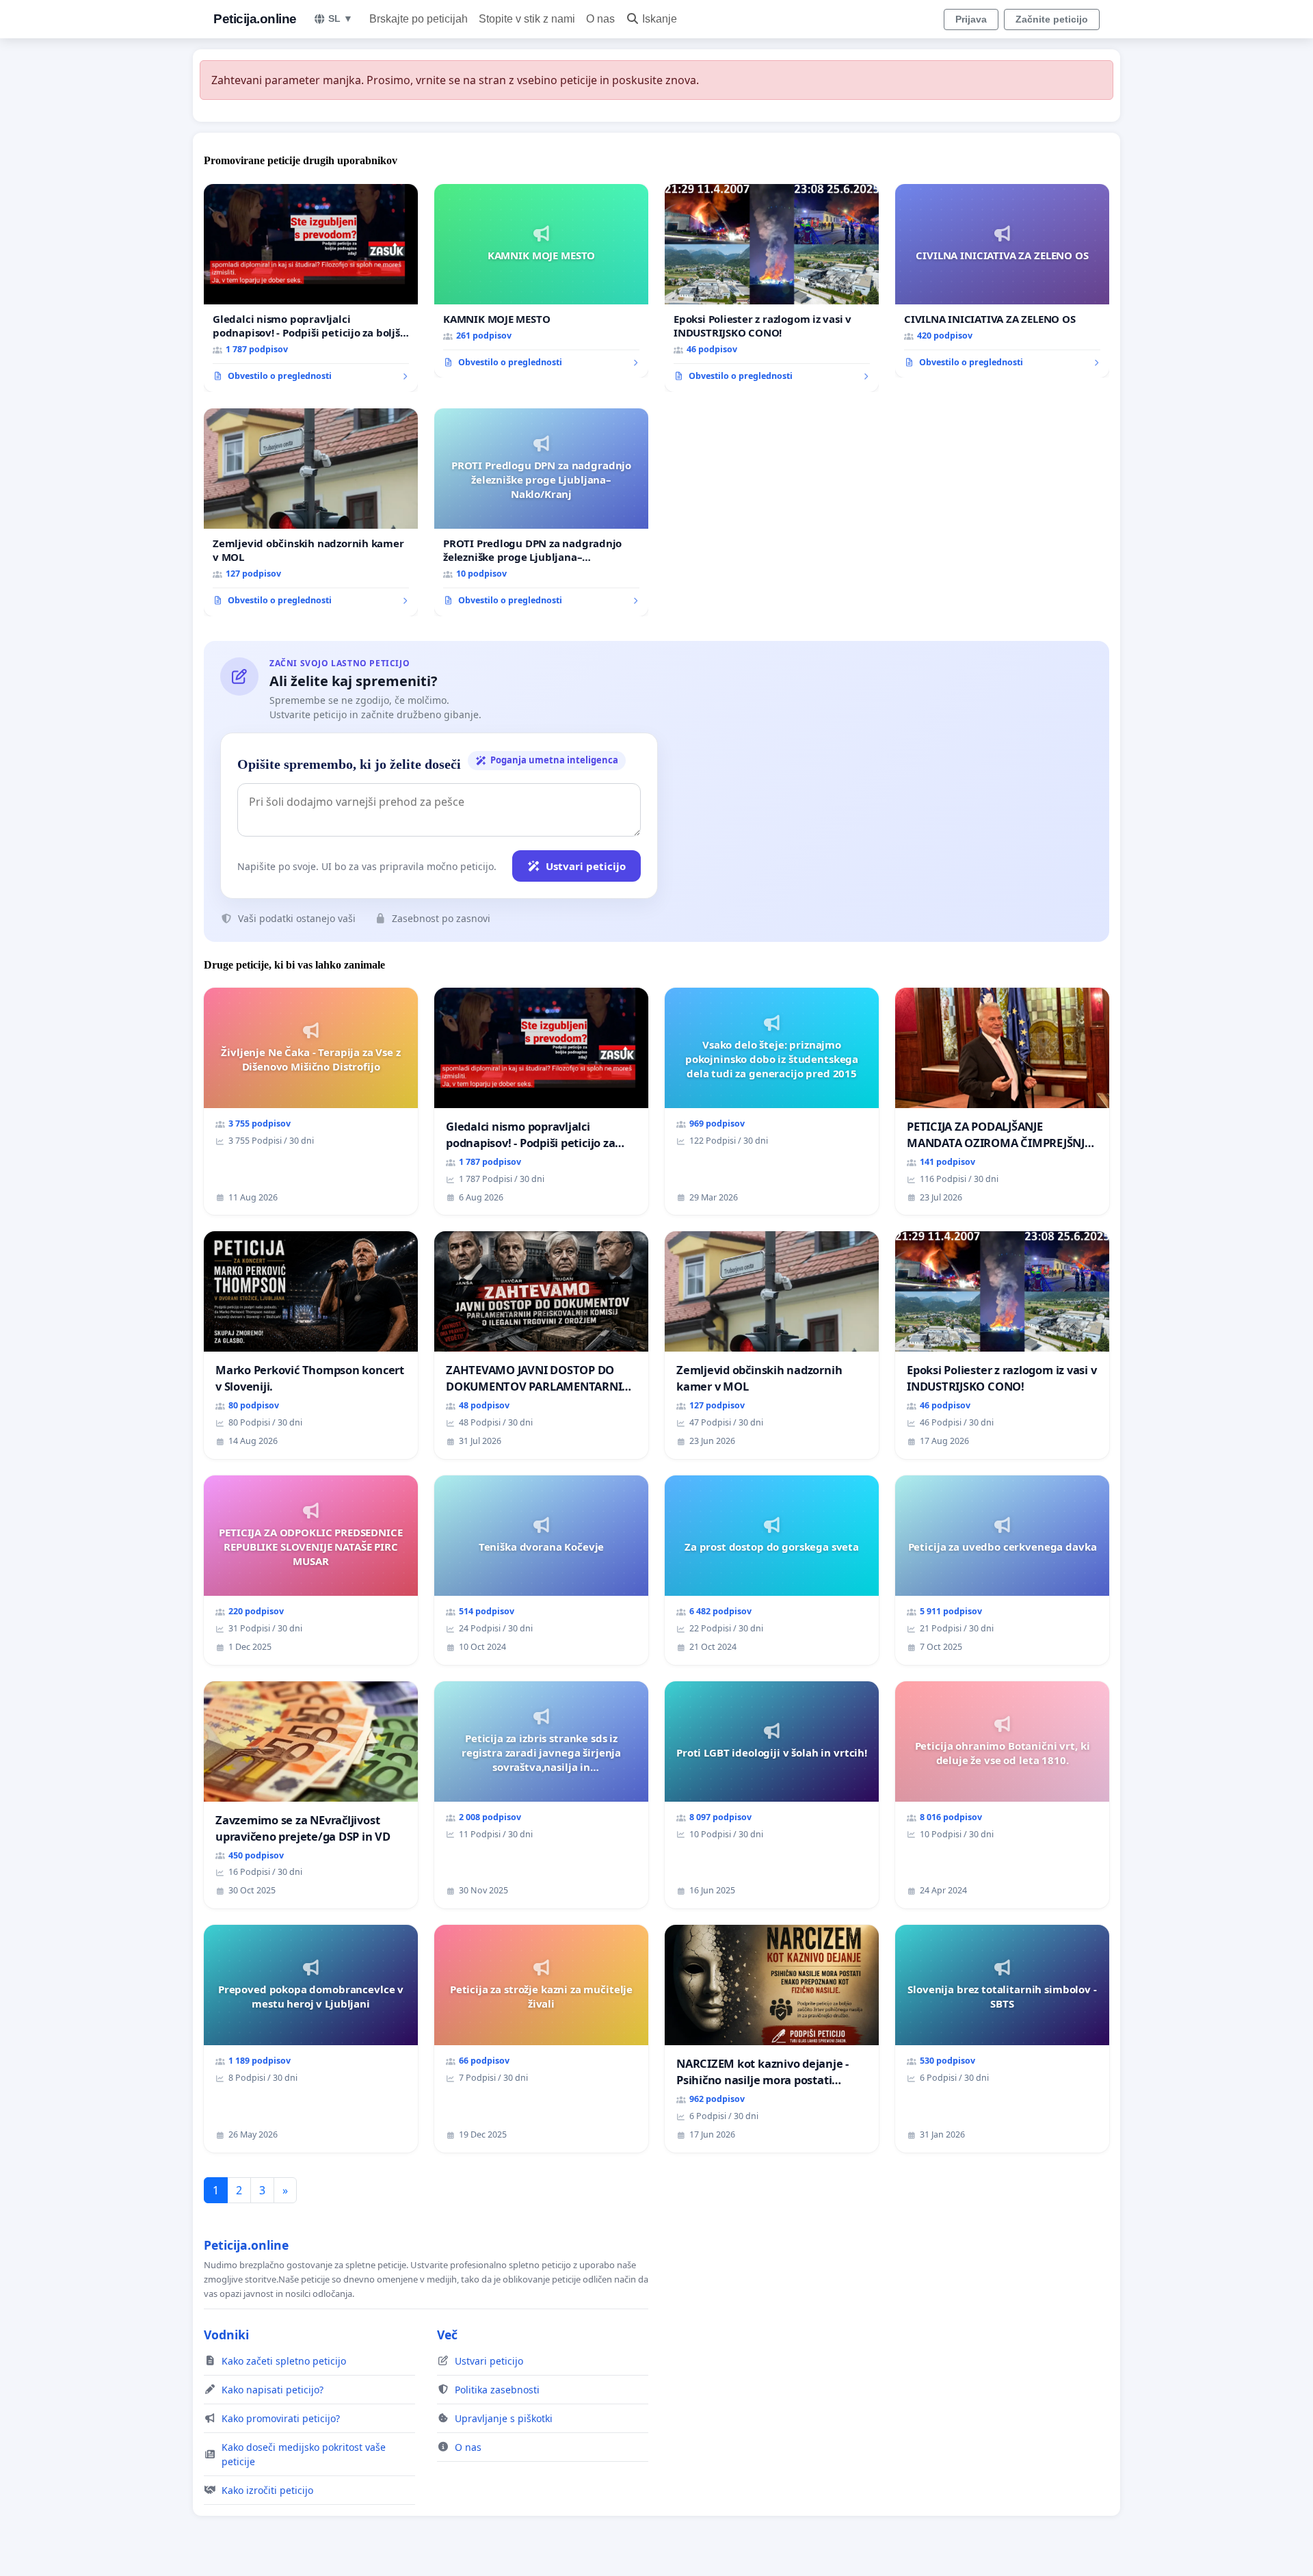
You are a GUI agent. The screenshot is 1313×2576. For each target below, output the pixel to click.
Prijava (971, 19)
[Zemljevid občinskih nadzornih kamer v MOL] (311, 512)
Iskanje (660, 19)
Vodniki (226, 2335)
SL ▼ (341, 18)
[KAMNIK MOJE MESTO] (541, 281)
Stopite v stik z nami (527, 19)
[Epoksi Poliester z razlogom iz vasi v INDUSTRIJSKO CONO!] (772, 288)
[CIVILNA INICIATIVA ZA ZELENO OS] (1002, 281)
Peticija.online (255, 19)
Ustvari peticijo (586, 866)
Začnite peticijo (1052, 19)
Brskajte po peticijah (419, 19)
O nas (600, 19)
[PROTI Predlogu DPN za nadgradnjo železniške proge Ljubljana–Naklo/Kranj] (541, 512)
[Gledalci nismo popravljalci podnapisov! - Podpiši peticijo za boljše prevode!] (311, 288)
